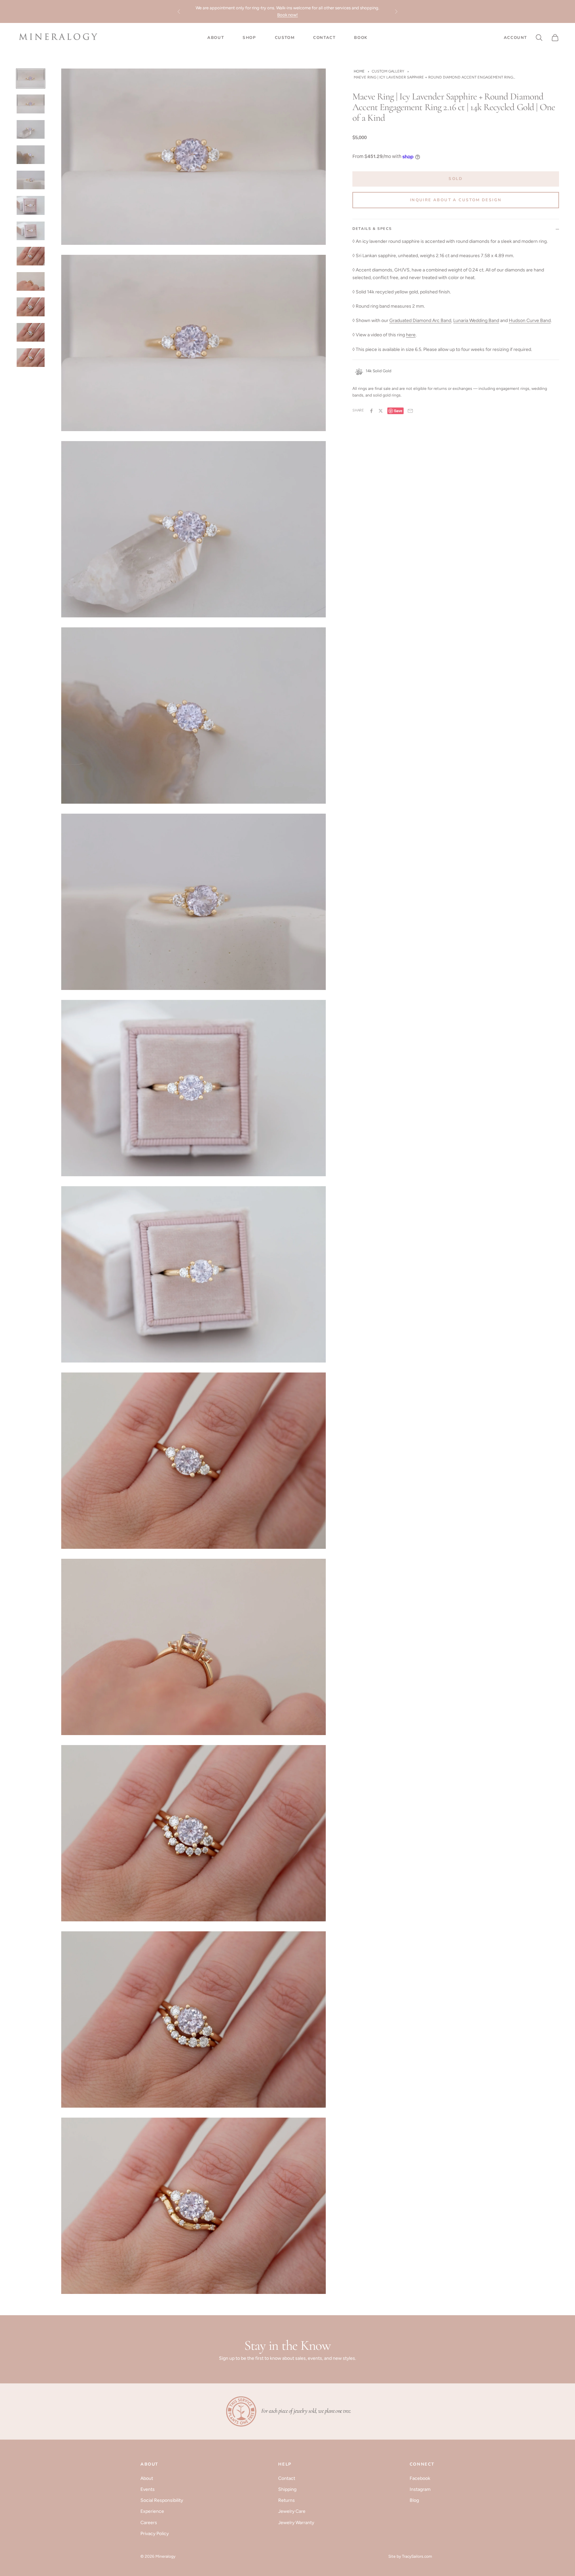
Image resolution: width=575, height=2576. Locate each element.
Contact (324, 38)
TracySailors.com (417, 2556)
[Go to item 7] (31, 231)
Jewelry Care (292, 2511)
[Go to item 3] (31, 129)
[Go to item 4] (31, 155)
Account (515, 37)
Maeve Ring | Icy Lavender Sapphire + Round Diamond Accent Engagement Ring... (434, 77)
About (216, 38)
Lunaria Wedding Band (476, 321)
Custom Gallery (388, 71)
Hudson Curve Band (530, 321)
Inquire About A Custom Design (456, 200)
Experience (152, 2511)
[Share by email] (410, 411)
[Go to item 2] (31, 104)
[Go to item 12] (31, 358)
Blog (414, 2500)
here (411, 335)
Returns (287, 2500)
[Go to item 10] (31, 307)
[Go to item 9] (31, 281)
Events (148, 2489)
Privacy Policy (155, 2534)
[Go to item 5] (31, 180)
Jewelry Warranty (296, 2523)
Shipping (287, 2489)
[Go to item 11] (31, 332)
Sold (456, 179)
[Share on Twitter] (381, 411)
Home (359, 71)
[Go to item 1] (31, 79)
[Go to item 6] (31, 205)
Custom (285, 38)
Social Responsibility (162, 2500)
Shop (249, 38)
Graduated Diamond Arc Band (420, 321)
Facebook (420, 2478)
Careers (149, 2523)
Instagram (420, 2489)
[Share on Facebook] (371, 411)
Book (361, 38)
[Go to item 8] (31, 256)
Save (398, 411)
